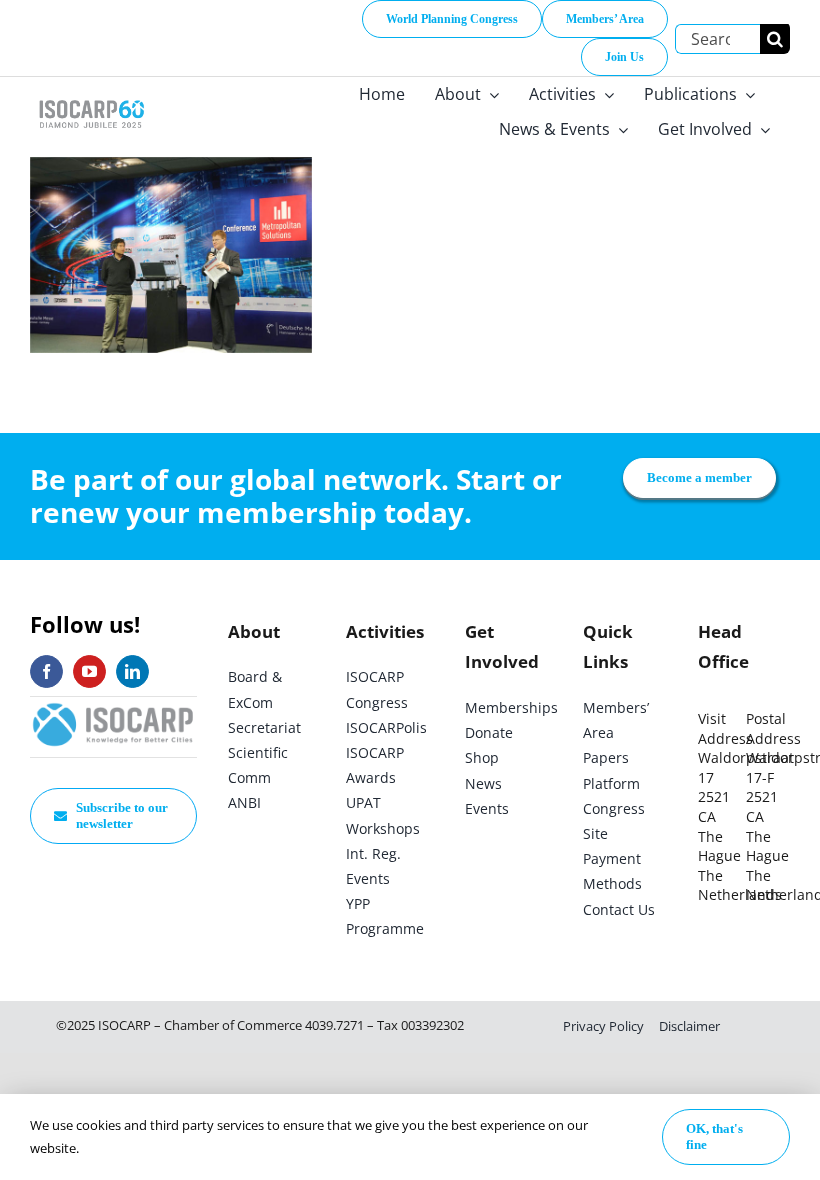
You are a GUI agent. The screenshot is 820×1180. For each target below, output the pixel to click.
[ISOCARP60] (91, 98)
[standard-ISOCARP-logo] (113, 705)
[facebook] (46, 671)
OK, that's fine (714, 1136)
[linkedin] (132, 671)
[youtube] (89, 671)
